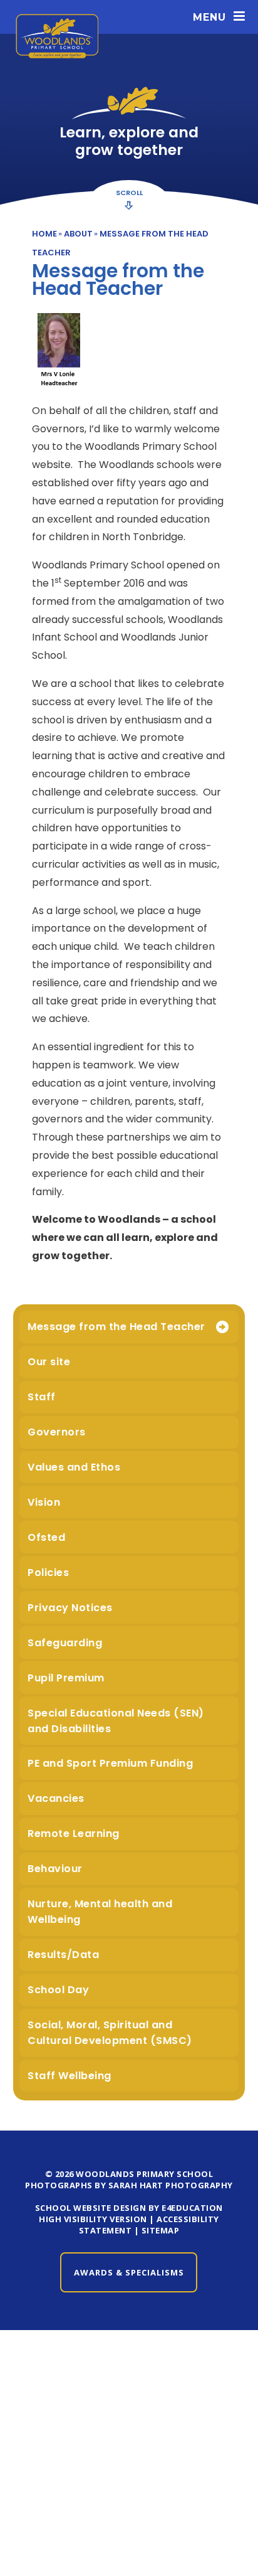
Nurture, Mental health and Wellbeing (100, 1912)
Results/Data (63, 1955)
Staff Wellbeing (70, 2076)
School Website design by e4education (129, 2208)
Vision (44, 1502)
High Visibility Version (93, 2219)
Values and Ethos (74, 1467)
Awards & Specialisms (129, 2272)
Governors (57, 1432)
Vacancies (56, 1798)
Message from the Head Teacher (116, 1327)
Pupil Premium (66, 1678)
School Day (58, 1990)
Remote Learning (74, 1834)
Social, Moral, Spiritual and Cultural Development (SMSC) (110, 2033)
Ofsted (46, 1537)
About (78, 234)
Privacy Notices (70, 1608)
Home (44, 234)
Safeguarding (65, 1643)
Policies (48, 1573)
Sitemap (161, 2230)
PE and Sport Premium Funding (110, 1763)
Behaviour (55, 1869)
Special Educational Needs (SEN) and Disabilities (116, 1721)
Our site (49, 1362)
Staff (42, 1397)
